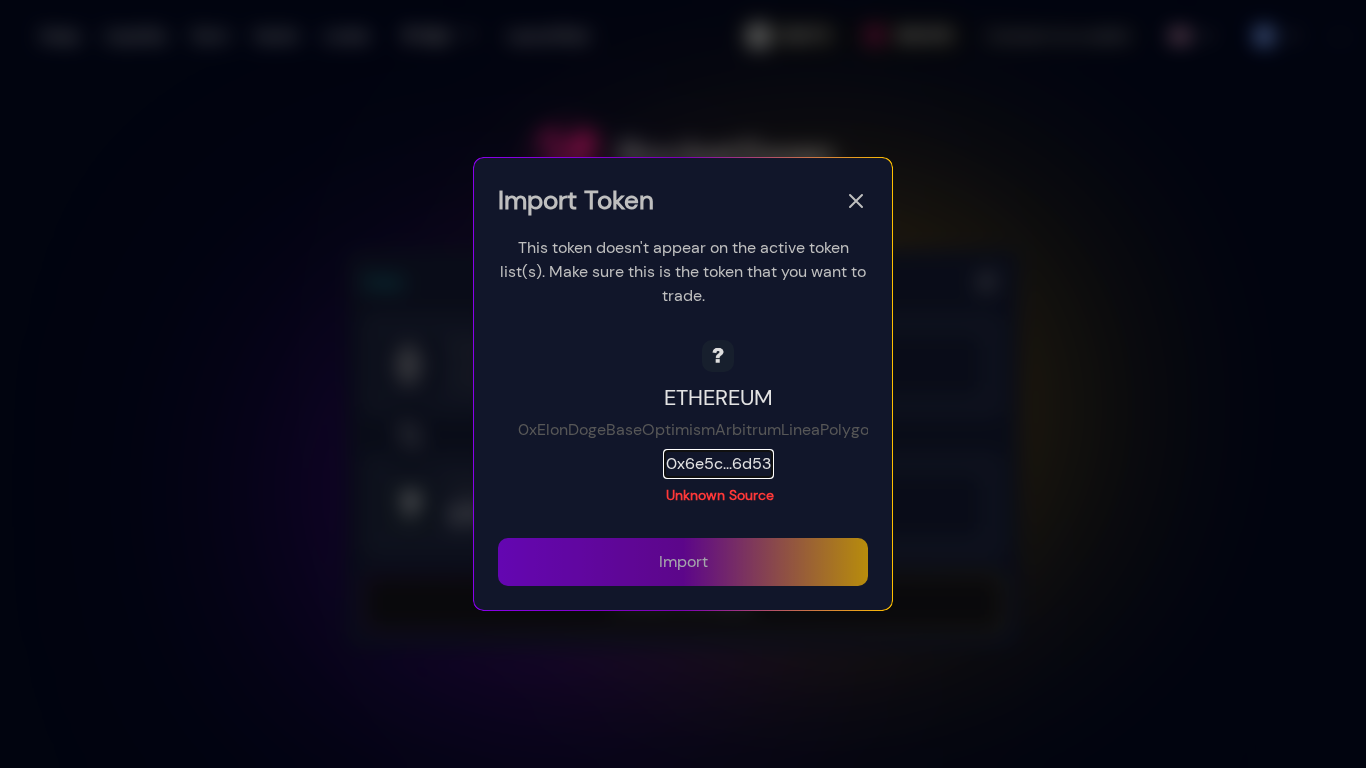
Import (683, 561)
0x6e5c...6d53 (718, 463)
